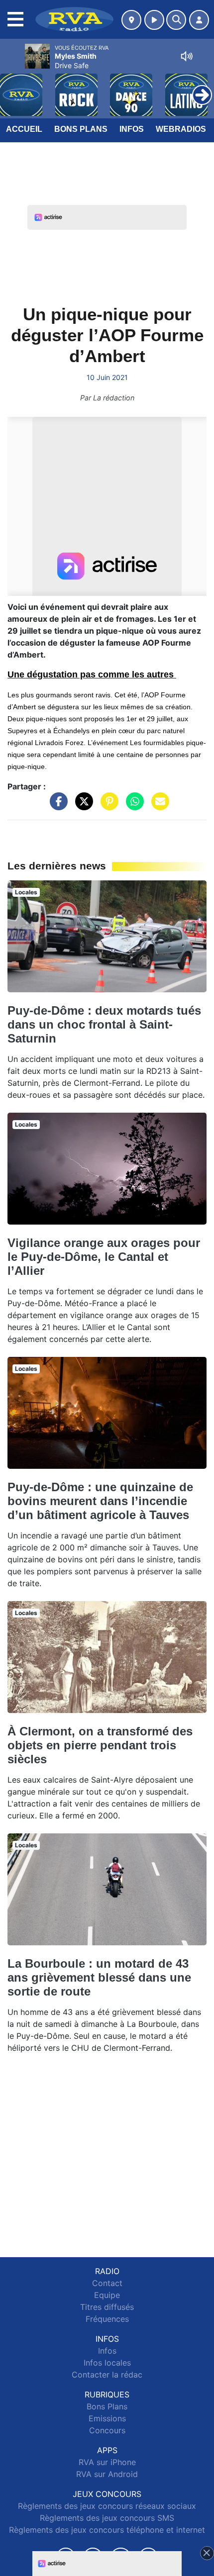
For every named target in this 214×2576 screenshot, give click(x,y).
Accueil (24, 129)
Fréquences (107, 2319)
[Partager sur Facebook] (56, 806)
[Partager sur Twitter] (82, 806)
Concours (107, 2430)
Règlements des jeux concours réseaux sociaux (107, 2506)
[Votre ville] (131, 20)
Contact (107, 2283)
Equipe (107, 2295)
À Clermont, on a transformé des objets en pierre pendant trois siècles (100, 1745)
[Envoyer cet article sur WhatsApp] (132, 806)
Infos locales (107, 2363)
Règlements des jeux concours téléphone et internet (107, 2530)
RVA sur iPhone (107, 2462)
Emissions (107, 2418)
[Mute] (187, 56)
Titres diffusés (107, 2307)
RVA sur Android (107, 2474)
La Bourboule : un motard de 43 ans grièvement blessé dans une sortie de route (99, 1977)
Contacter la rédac (107, 2375)
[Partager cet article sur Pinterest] (107, 806)
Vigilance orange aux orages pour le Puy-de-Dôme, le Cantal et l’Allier (104, 1257)
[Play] (13, 88)
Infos (132, 129)
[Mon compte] (199, 20)
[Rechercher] (176, 20)
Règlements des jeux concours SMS (107, 2518)
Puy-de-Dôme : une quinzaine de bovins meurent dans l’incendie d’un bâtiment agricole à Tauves (100, 1501)
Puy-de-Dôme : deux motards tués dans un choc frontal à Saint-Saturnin (104, 1024)
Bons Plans (81, 129)
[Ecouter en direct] (154, 20)
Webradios (181, 129)
